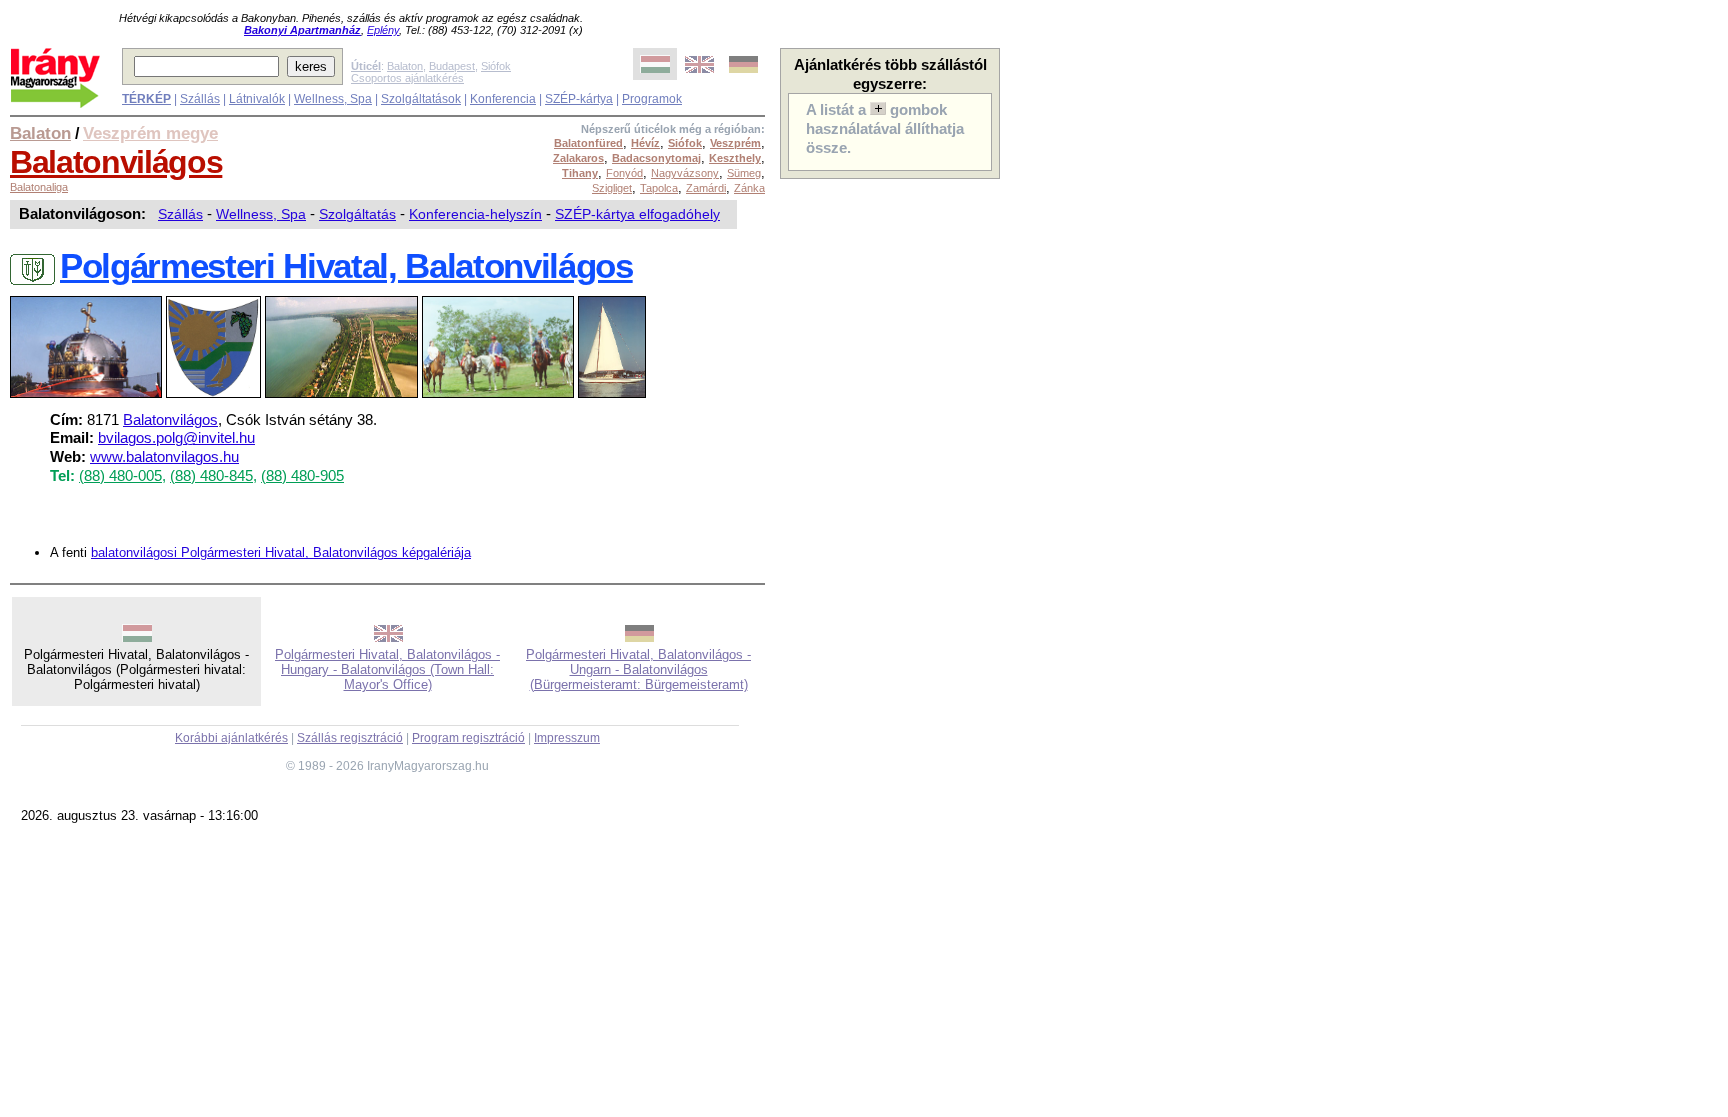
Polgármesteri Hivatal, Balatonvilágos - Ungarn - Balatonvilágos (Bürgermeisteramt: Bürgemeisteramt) (638, 669)
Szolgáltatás (357, 214)
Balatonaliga (39, 187)
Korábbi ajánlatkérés (231, 738)
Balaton (405, 66)
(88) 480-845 (211, 476)
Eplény (383, 30)
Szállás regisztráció (350, 738)
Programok (652, 99)
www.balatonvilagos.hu (164, 457)
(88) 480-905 (302, 476)
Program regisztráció (468, 738)
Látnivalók (257, 99)
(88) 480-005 (120, 476)
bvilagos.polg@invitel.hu (176, 438)
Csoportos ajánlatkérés (407, 78)
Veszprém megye (150, 133)
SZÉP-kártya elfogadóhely (637, 214)
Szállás (200, 99)
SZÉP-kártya (579, 99)
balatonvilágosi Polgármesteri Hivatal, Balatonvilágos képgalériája (281, 552)
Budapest (452, 66)
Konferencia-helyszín (475, 214)
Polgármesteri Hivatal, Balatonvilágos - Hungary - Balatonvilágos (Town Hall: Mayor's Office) (387, 669)
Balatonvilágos (116, 162)
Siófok (496, 66)
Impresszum (567, 738)
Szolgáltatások (421, 99)
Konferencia (503, 99)
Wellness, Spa (333, 99)
